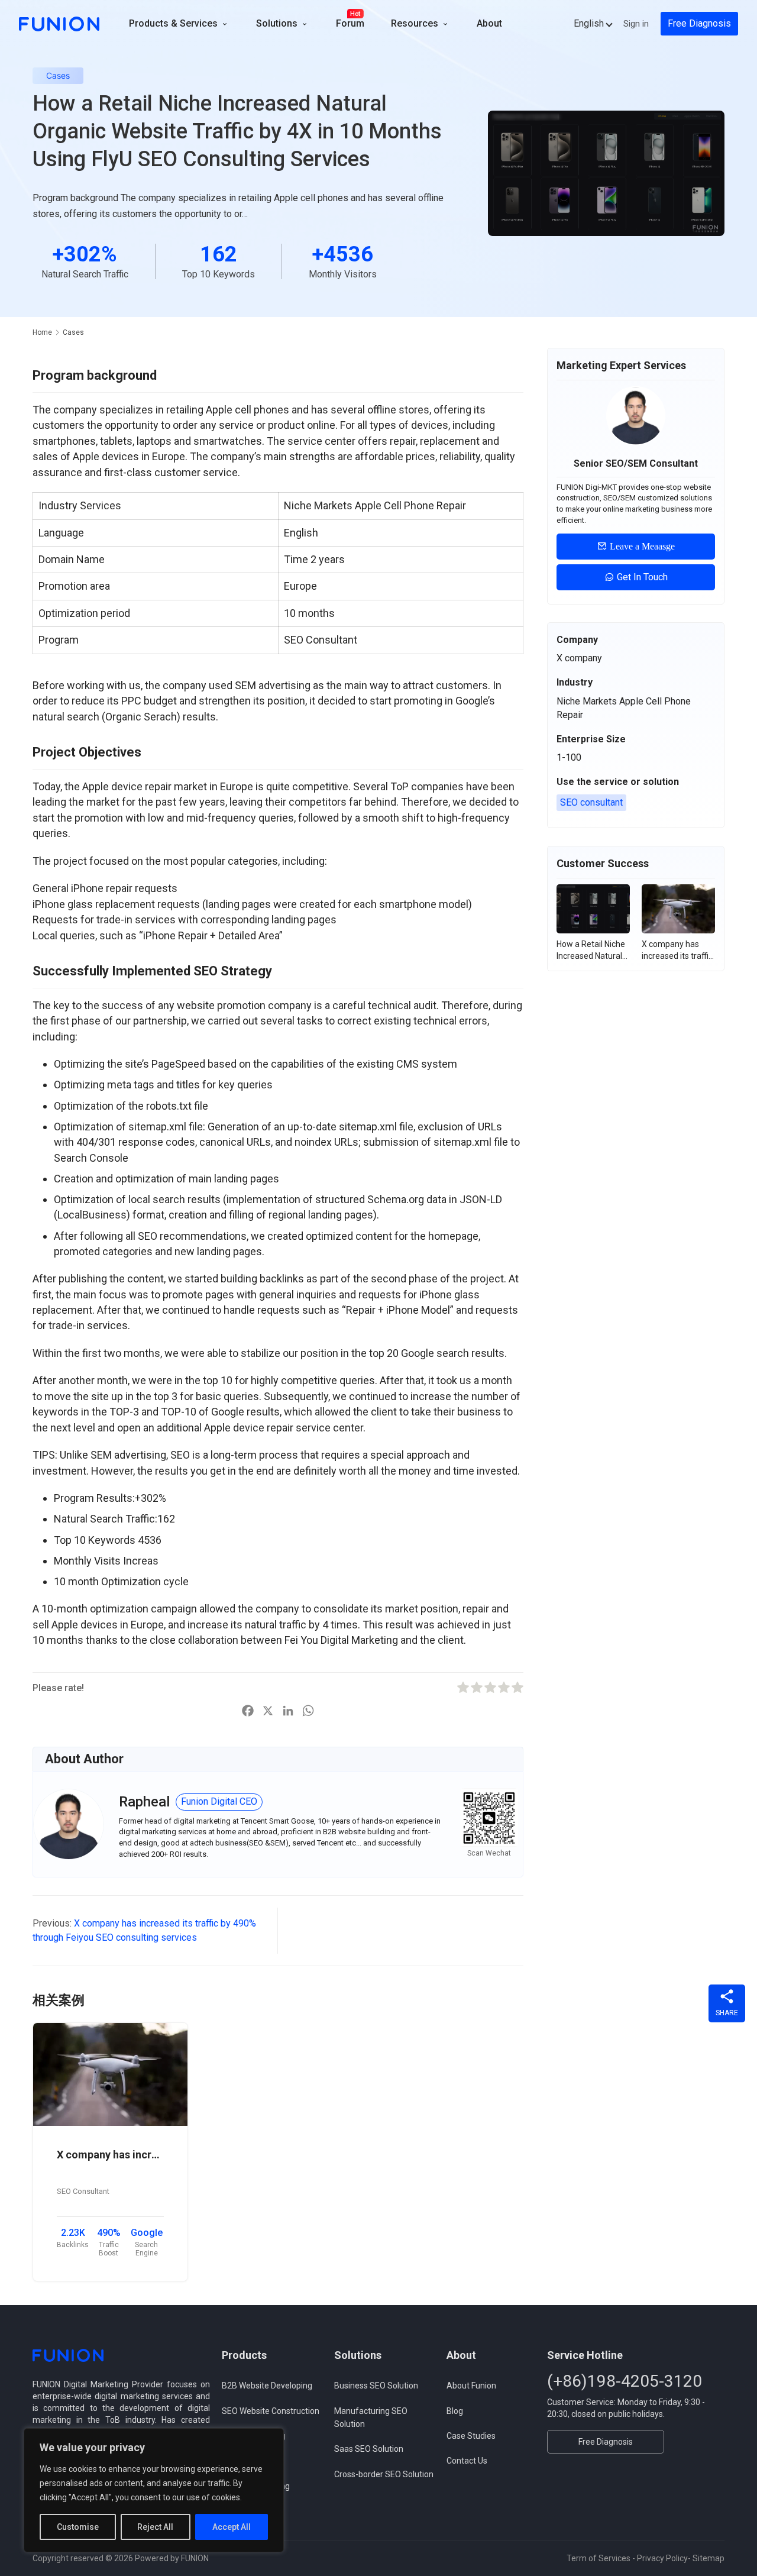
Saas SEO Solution (369, 2449)
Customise (78, 2527)
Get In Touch (641, 577)
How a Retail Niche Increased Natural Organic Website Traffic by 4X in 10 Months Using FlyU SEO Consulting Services (591, 951)
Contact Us (467, 2461)
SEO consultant (591, 802)
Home (42, 332)
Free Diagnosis (699, 23)
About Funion (471, 2386)
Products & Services (174, 23)
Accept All (232, 2527)
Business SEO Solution (376, 2386)
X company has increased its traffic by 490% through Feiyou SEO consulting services (110, 2155)
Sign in (636, 24)
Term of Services (599, 2558)
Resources (416, 23)
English (589, 23)
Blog (455, 2411)
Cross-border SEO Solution (384, 2474)
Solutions (278, 23)
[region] (154, 2490)
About (489, 23)
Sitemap (709, 2558)
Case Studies (471, 2436)
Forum (350, 23)
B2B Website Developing (267, 2386)
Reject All (155, 2527)
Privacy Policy (662, 2558)
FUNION (195, 2558)
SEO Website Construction (271, 2411)
